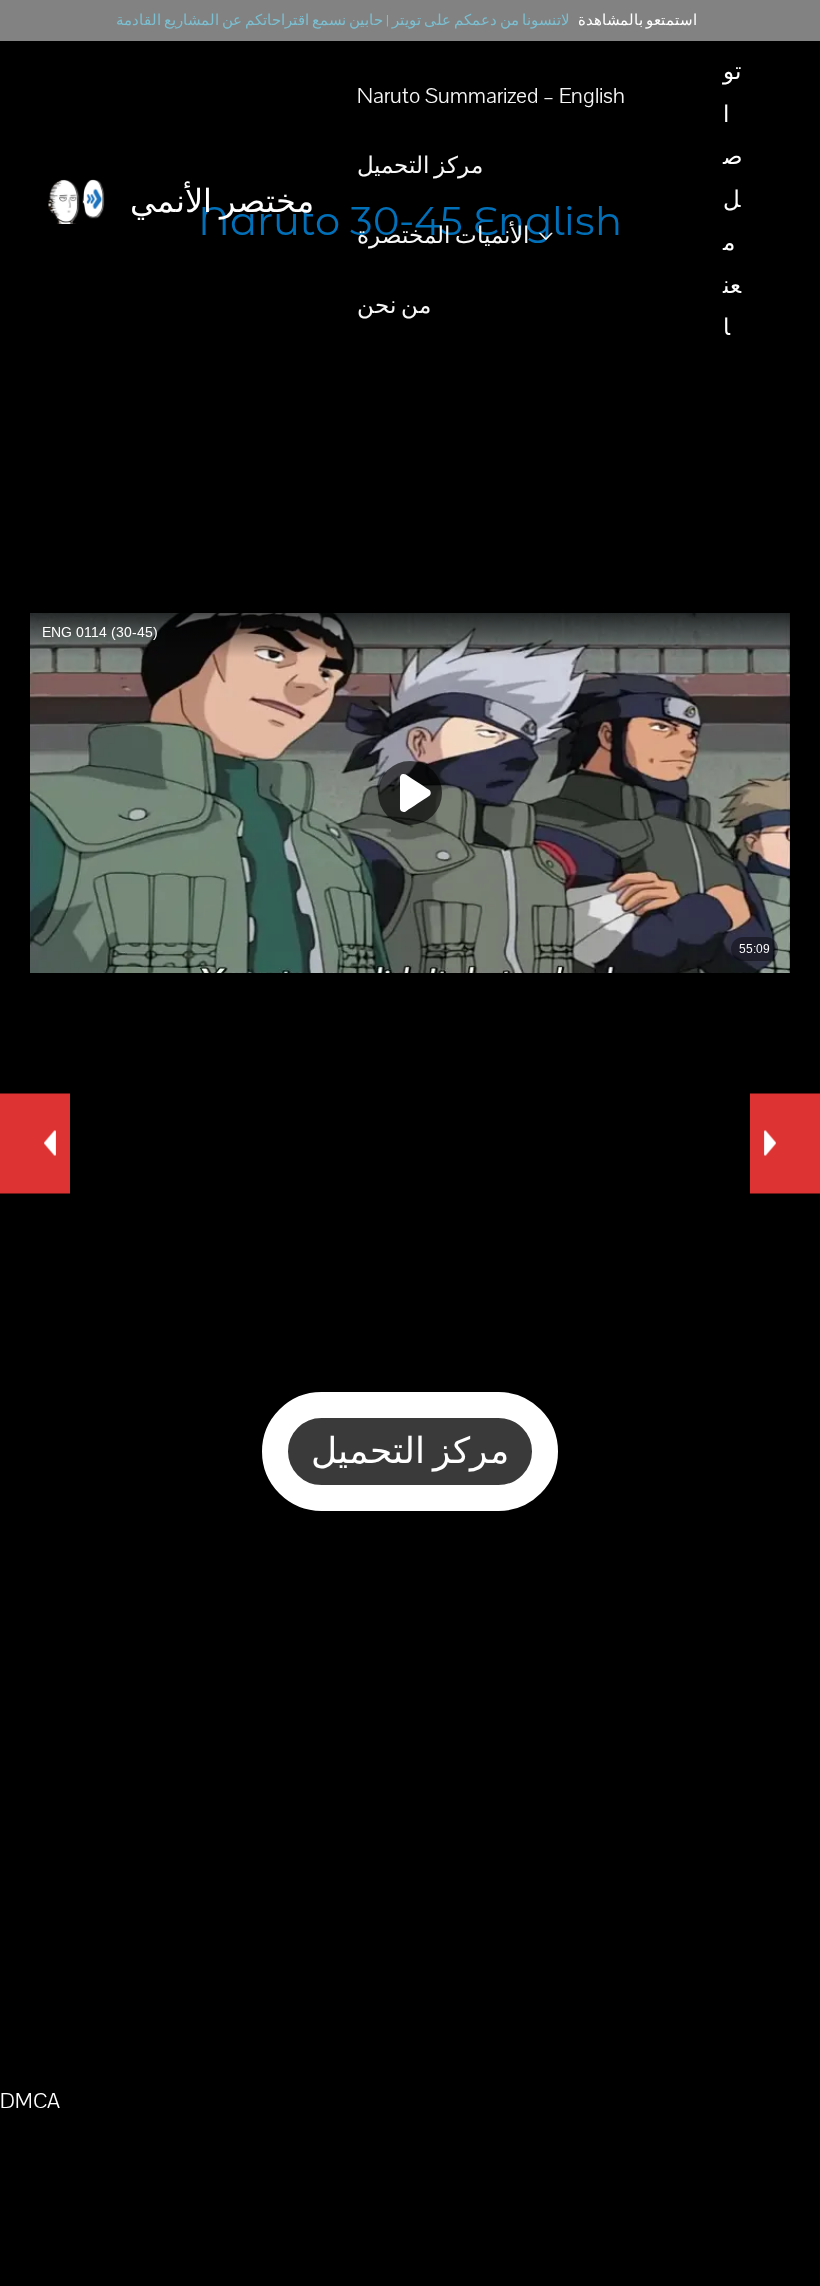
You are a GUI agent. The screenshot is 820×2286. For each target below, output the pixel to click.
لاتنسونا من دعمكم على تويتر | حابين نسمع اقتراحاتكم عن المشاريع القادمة (343, 20)
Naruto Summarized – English (491, 96)
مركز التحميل (420, 166)
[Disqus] (410, 1795)
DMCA (30, 2101)
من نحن (394, 306)
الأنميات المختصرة (443, 236)
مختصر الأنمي (222, 200)
